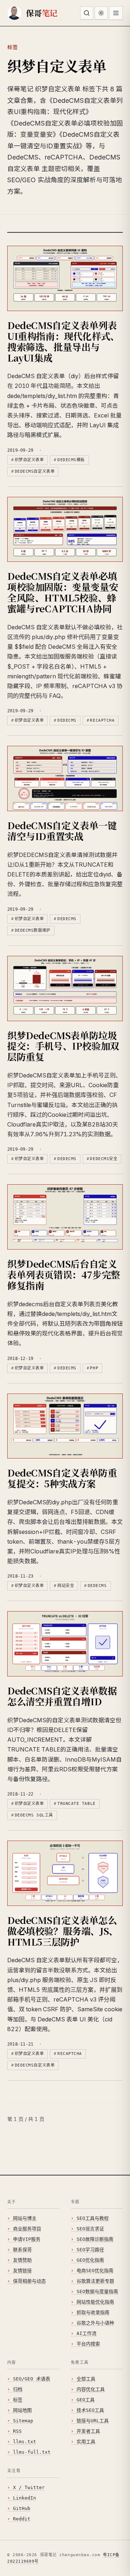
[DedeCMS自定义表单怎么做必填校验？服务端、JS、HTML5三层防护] (65, 1873)
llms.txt (25, 2442)
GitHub (22, 2508)
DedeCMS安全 (104, 1159)
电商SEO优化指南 (95, 2271)
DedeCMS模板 (71, 460)
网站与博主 (25, 2218)
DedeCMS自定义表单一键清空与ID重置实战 (62, 830)
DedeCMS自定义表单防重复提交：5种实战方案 (62, 1478)
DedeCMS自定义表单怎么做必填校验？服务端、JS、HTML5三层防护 (63, 1931)
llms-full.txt (32, 2452)
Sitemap (23, 2421)
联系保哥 (22, 2250)
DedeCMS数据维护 (33, 930)
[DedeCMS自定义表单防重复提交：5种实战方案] (65, 1426)
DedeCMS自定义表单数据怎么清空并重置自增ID (62, 1696)
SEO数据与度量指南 (97, 2291)
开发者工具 (88, 2431)
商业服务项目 (27, 2229)
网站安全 (66, 1586)
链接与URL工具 (93, 2421)
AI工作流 (86, 2333)
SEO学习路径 (90, 2250)
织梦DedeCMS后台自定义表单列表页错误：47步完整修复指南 (64, 1274)
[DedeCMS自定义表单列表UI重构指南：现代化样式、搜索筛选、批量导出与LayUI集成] (65, 278)
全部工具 (86, 2379)
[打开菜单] (116, 13)
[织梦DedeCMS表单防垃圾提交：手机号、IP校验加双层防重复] (65, 989)
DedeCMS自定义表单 (35, 471)
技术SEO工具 (90, 2410)
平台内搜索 (88, 2344)
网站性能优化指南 (95, 2302)
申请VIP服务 (27, 2239)
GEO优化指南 (90, 2260)
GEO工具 (86, 2400)
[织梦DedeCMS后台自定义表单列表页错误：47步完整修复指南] (65, 1217)
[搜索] (87, 13)
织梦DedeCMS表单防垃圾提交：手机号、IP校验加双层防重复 (63, 1046)
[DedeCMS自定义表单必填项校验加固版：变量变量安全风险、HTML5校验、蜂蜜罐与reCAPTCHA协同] (65, 530)
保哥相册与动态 (29, 2281)
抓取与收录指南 (93, 2312)
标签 (18, 2400)
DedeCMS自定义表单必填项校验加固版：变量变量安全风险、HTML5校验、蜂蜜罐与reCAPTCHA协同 (63, 592)
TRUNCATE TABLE (77, 1804)
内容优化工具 (91, 2389)
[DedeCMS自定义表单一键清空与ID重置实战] (65, 779)
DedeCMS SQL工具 (34, 1815)
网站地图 (22, 2410)
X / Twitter (29, 2487)
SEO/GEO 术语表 (32, 2379)
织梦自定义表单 (29, 460)
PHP (94, 1368)
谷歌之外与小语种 (95, 2323)
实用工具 (86, 2442)
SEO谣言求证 (90, 2229)
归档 (18, 2389)
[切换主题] (101, 13)
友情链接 (22, 2271)
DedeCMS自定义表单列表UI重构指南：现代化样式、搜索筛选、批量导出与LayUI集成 (63, 341)
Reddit (22, 2519)
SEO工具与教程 (93, 2218)
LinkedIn (25, 2498)
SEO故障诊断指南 (95, 2239)
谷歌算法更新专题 (95, 2281)
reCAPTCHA (102, 720)
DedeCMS (67, 720)
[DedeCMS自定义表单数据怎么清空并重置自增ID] (65, 1644)
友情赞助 (22, 2260)
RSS (17, 2431)
